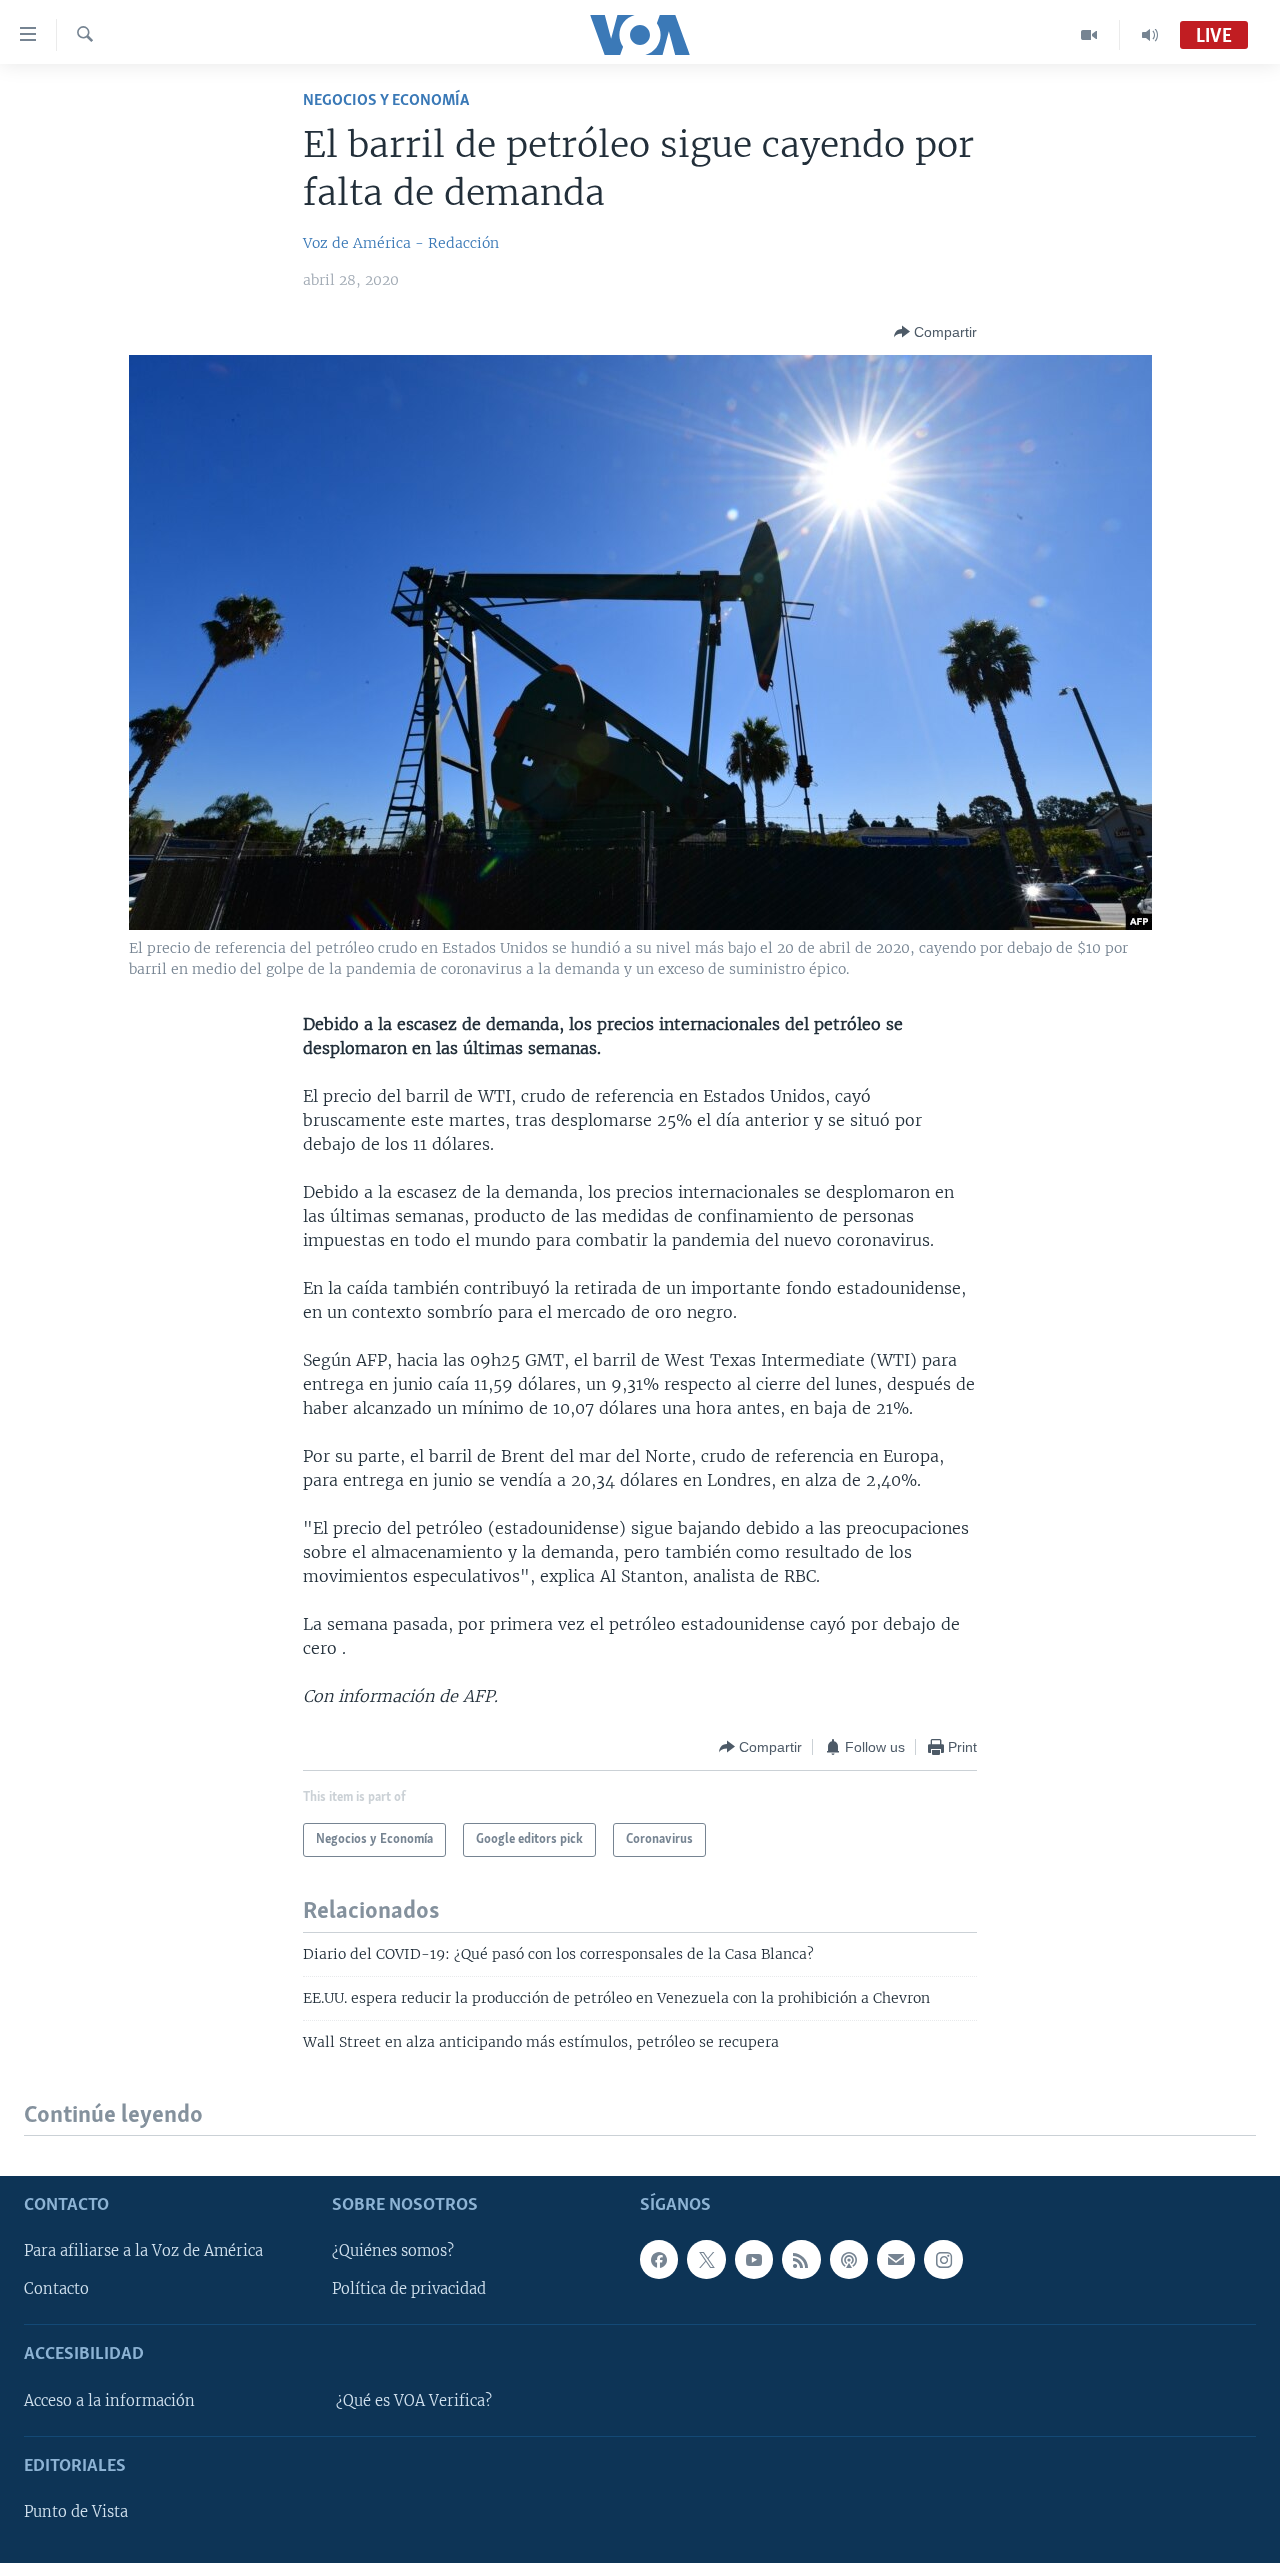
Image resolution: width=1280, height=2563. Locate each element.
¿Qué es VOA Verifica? (414, 2401)
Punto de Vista (76, 2512)
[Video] (1089, 35)
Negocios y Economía (386, 100)
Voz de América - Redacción (401, 243)
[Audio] (1150, 35)
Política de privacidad (409, 2289)
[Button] (935, 332)
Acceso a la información (109, 2401)
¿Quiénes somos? (393, 2251)
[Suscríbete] (896, 2259)
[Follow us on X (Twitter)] (706, 2259)
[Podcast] (849, 2259)
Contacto (56, 2289)
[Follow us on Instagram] (943, 2259)
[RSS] (801, 2259)
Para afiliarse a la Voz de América (143, 2251)
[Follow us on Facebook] (659, 2259)
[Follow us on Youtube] (754, 2259)
